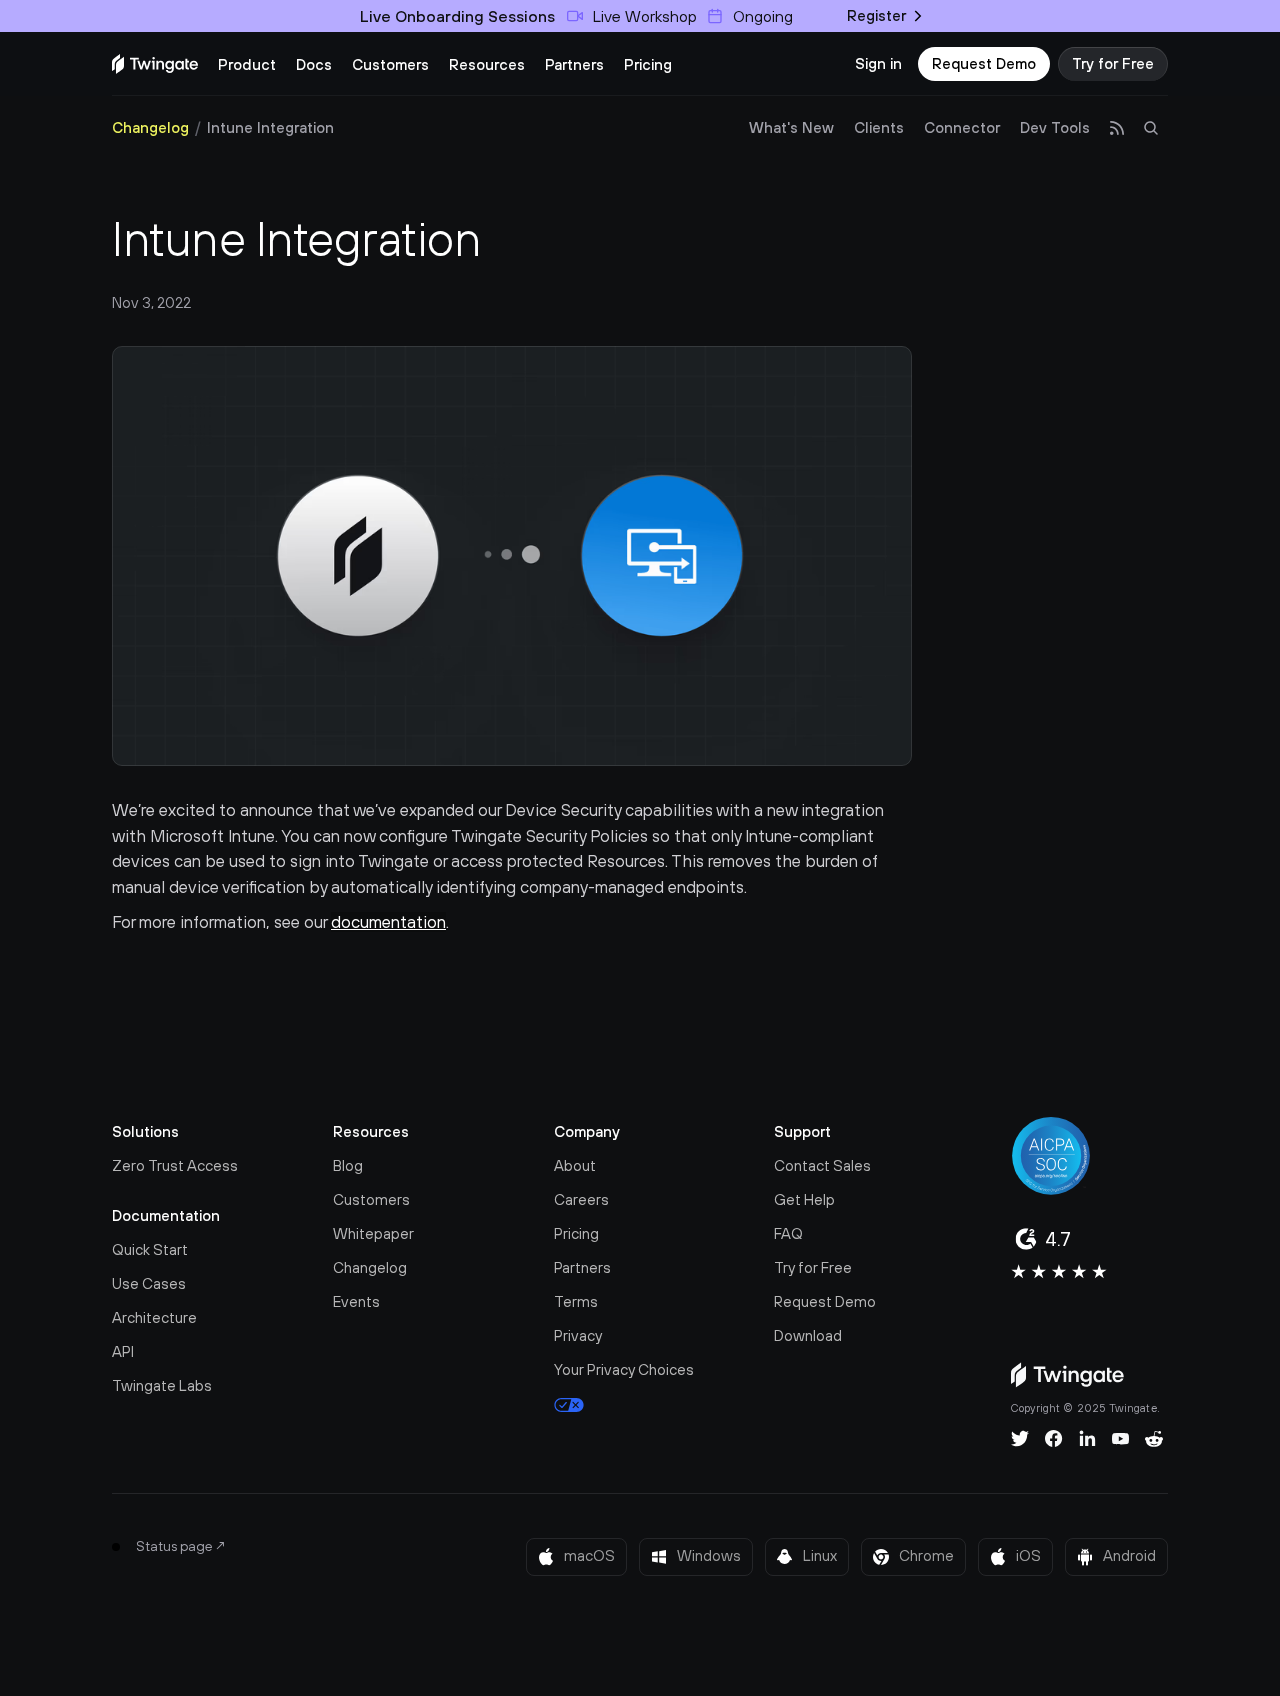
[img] (155, 64)
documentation (388, 922)
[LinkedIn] (1087, 1439)
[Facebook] (1054, 1439)
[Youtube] (1120, 1439)
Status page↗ (181, 1546)
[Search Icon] (1151, 128)
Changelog (150, 127)
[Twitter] (1020, 1439)
